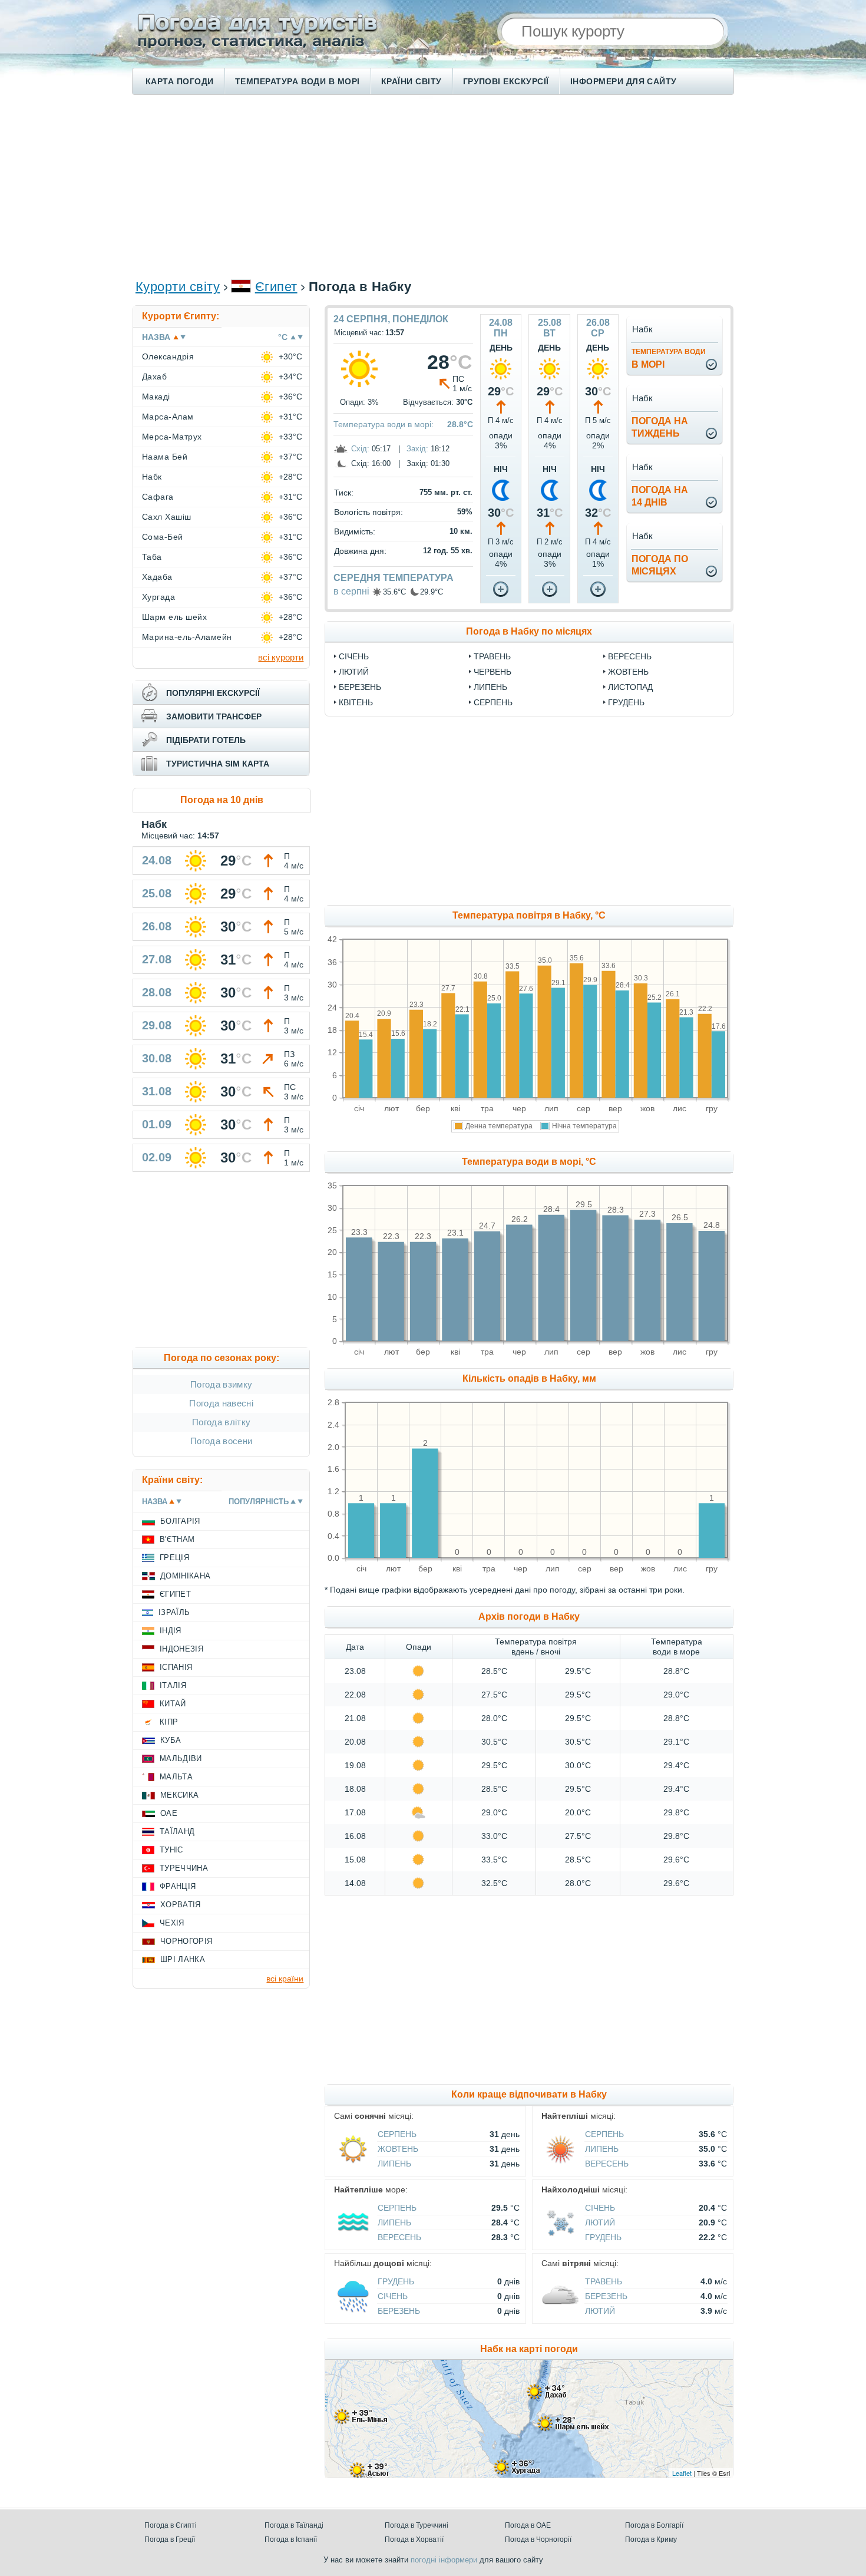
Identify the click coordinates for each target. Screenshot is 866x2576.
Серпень (493, 702)
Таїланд (177, 1832)
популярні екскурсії (213, 693)
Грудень (626, 702)
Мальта (176, 1777)
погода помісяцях (660, 565)
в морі (669, 359)
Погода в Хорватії (414, 2539)
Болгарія (180, 1521)
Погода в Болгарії (654, 2525)
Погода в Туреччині (417, 2525)
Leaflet (682, 2473)
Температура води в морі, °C (529, 1162)
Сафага (158, 497)
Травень (492, 656)
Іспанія (176, 1667)
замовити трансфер (214, 716)
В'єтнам (177, 1539)
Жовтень (628, 672)
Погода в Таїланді (294, 2525)
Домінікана (185, 1576)
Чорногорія (186, 1941)
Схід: (360, 449)
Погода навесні (221, 1403)
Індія (171, 1631)
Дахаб (154, 377)
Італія (173, 1685)
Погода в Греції (170, 2539)
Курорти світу (178, 287)
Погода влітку (221, 1422)
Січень (354, 656)
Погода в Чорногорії (538, 2539)
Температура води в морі (298, 81)
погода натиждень (660, 427)
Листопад (630, 687)
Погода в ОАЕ (528, 2525)
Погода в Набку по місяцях (529, 631)
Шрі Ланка (183, 1959)
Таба (152, 557)
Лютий (354, 672)
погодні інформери (444, 2560)
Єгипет (276, 287)
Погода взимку (221, 1384)
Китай (173, 1704)
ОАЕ (169, 1813)
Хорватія (181, 1905)
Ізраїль (174, 1612)
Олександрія (168, 356)
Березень (360, 687)
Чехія (172, 1923)
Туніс (171, 1850)
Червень (493, 672)
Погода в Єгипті (171, 2525)
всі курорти (281, 657)
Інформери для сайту (624, 81)
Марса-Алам (168, 417)
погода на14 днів (660, 496)
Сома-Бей (163, 537)
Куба (171, 1740)
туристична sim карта (218, 764)
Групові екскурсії (506, 81)
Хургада (158, 597)
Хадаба (157, 577)
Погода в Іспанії (291, 2539)
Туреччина (184, 1868)
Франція (178, 1886)
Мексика (179, 1795)
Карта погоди (180, 81)
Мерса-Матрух (172, 437)
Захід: (417, 449)
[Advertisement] (433, 186)
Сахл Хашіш (167, 517)
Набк (152, 477)
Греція (174, 1558)
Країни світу (411, 81)
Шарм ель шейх (174, 617)
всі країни (285, 1979)
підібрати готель (206, 740)
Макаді (156, 397)
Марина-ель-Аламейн (187, 637)
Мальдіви (181, 1758)
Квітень (356, 702)
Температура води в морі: (384, 424)
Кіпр (169, 1722)
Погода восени (221, 1441)
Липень (490, 687)
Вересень (630, 656)
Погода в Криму (651, 2539)
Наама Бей (165, 457)
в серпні (351, 591)
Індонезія (181, 1649)
